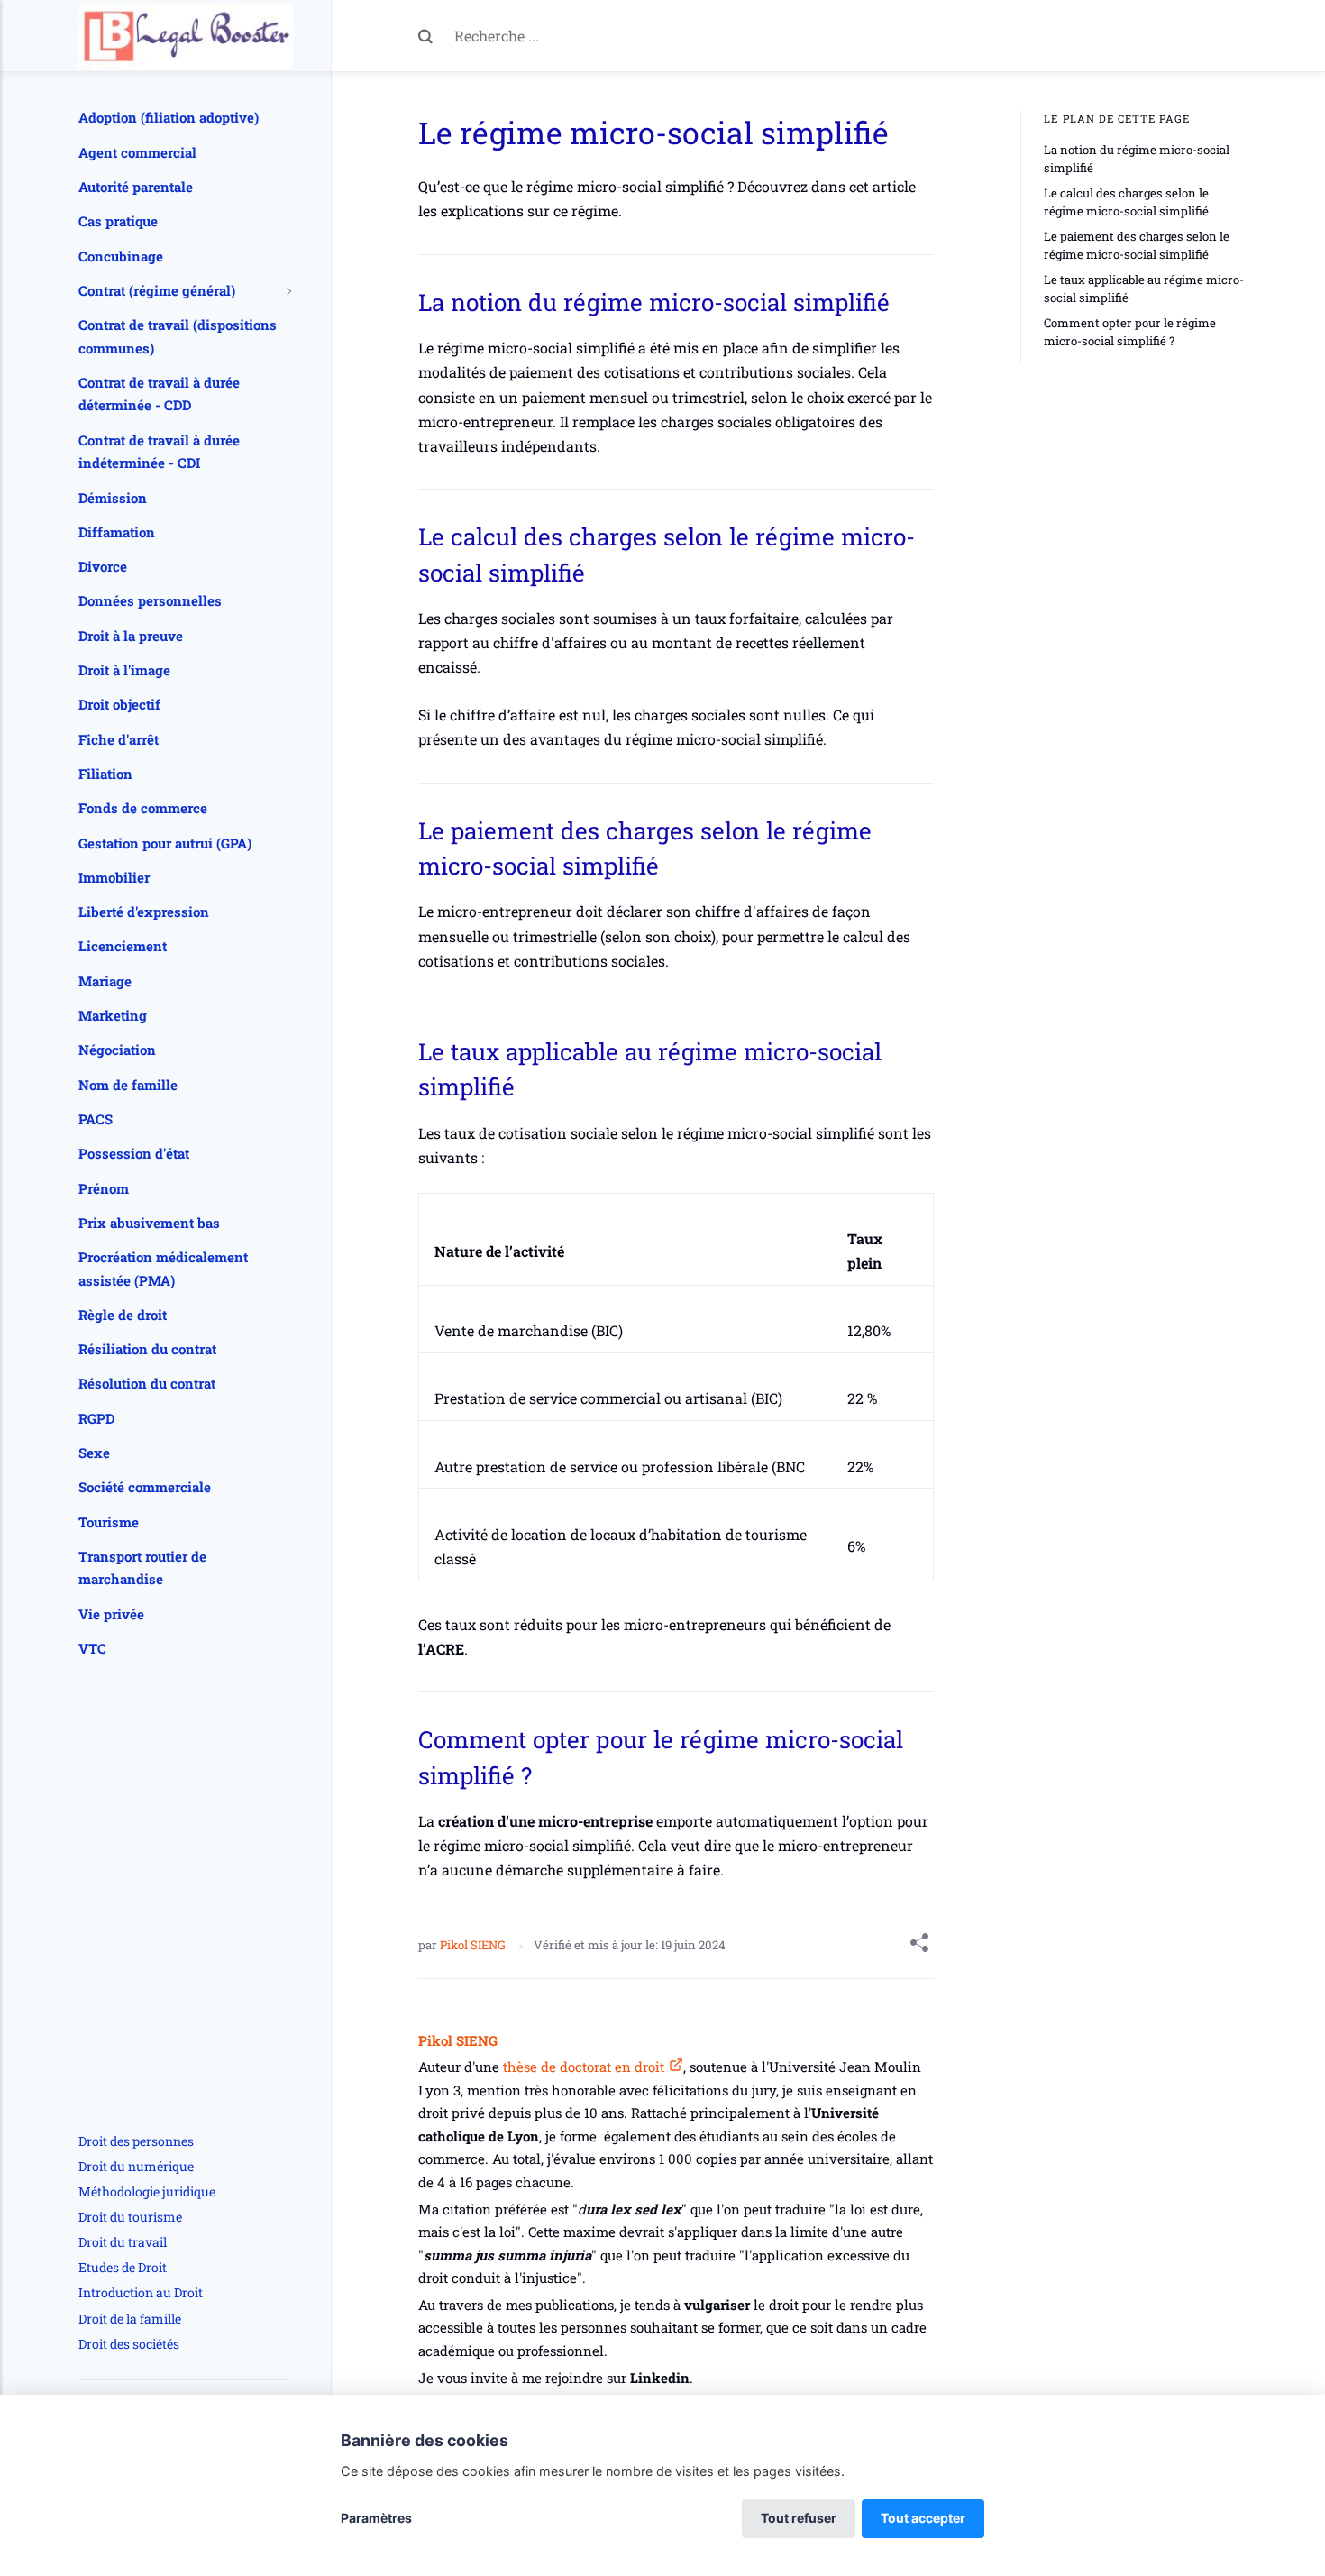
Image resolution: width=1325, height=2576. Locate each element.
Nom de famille (128, 1085)
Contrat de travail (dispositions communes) (178, 336)
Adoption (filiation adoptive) (169, 117)
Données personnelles (150, 600)
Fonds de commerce (143, 808)
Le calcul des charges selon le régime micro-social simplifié (1126, 202)
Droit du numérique (136, 2166)
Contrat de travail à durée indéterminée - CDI (159, 452)
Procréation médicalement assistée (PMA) (163, 1269)
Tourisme (109, 1522)
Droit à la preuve (131, 636)
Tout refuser (799, 2518)
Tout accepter (923, 2518)
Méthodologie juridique (147, 2191)
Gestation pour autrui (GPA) (165, 843)
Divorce (103, 566)
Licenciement (123, 946)
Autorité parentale (136, 187)
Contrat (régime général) (157, 290)
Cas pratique (118, 221)
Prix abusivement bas (149, 1223)
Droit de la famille (130, 2319)
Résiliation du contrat (147, 1349)
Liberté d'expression (144, 912)
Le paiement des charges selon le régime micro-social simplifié (1137, 245)
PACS (96, 1119)
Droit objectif (119, 704)
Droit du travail (123, 2242)
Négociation (117, 1050)
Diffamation (117, 532)
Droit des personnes (136, 2141)
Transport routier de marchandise (142, 1568)
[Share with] (919, 1946)
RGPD (96, 1418)
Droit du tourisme (130, 2217)
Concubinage (121, 256)
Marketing (113, 1015)
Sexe (94, 1453)
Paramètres (376, 2518)
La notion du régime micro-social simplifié (1137, 159)
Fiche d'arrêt (119, 739)
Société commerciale (145, 1487)
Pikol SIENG (474, 1945)
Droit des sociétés (129, 2344)
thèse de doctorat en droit (582, 2067)
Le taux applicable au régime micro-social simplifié (1144, 289)
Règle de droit (123, 1315)
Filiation (105, 774)
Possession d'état (134, 1153)
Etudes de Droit (123, 2267)
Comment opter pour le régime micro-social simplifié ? (1130, 332)
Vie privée (111, 1614)
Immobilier (114, 877)
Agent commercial (137, 152)
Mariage (105, 981)
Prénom (104, 1188)
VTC (92, 1648)
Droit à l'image (124, 670)
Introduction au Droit (141, 2292)
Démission (113, 498)
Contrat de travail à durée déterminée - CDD (159, 394)
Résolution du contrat (147, 1383)
